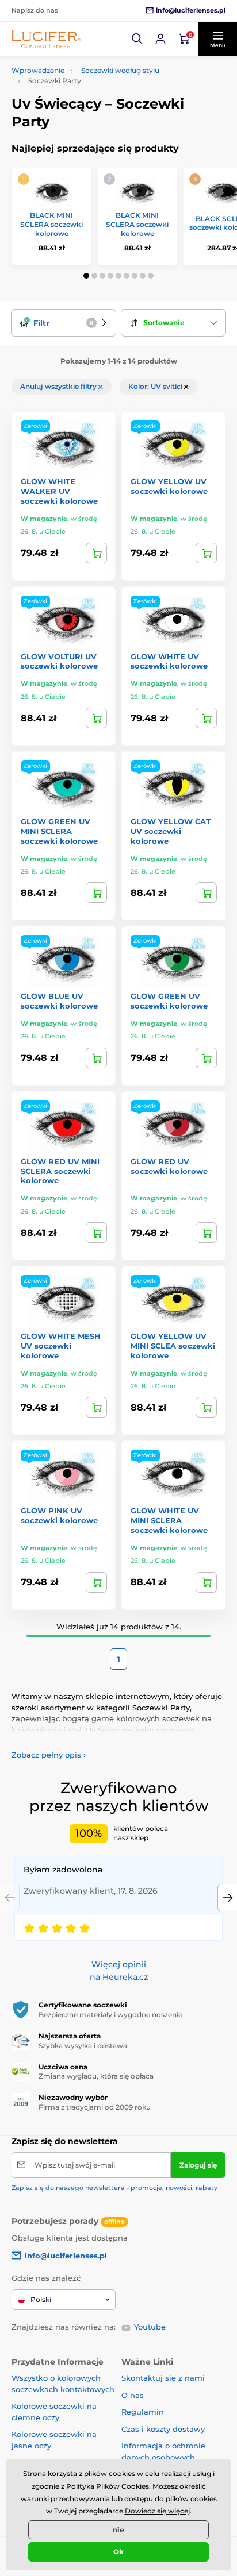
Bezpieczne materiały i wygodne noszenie (110, 2015)
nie (118, 2530)
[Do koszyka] (96, 553)
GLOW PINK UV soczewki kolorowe (59, 1515)
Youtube (150, 2327)
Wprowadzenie (38, 70)
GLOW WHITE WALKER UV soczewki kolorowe (59, 491)
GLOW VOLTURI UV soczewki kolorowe (59, 661)
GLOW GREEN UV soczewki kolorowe (169, 1001)
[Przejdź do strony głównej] (46, 39)
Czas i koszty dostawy (163, 2429)
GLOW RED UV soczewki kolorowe (169, 1166)
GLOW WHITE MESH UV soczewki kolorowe (61, 1346)
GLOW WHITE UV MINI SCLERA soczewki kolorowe (169, 1520)
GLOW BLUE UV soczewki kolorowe (59, 1001)
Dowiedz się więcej (157, 2511)
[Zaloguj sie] (160, 39)
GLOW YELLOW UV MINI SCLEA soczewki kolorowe (173, 1346)
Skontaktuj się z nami (163, 2378)
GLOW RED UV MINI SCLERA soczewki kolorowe (60, 1171)
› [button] (49, 1755)
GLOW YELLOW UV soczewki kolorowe (169, 486)
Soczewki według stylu (120, 70)
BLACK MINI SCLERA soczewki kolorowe (51, 224)
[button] (137, 39)
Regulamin (143, 2412)
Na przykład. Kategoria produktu (100, 107)
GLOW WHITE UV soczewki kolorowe (169, 661)
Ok (118, 2552)
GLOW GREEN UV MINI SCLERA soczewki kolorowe (59, 831)
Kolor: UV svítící (156, 386)
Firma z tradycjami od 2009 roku (95, 2107)
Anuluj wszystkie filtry (59, 386)
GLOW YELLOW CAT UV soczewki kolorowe (171, 831)
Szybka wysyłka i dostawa (83, 2046)
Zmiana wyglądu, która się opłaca (96, 2076)
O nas (133, 2395)
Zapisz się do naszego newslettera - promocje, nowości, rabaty (114, 2188)
